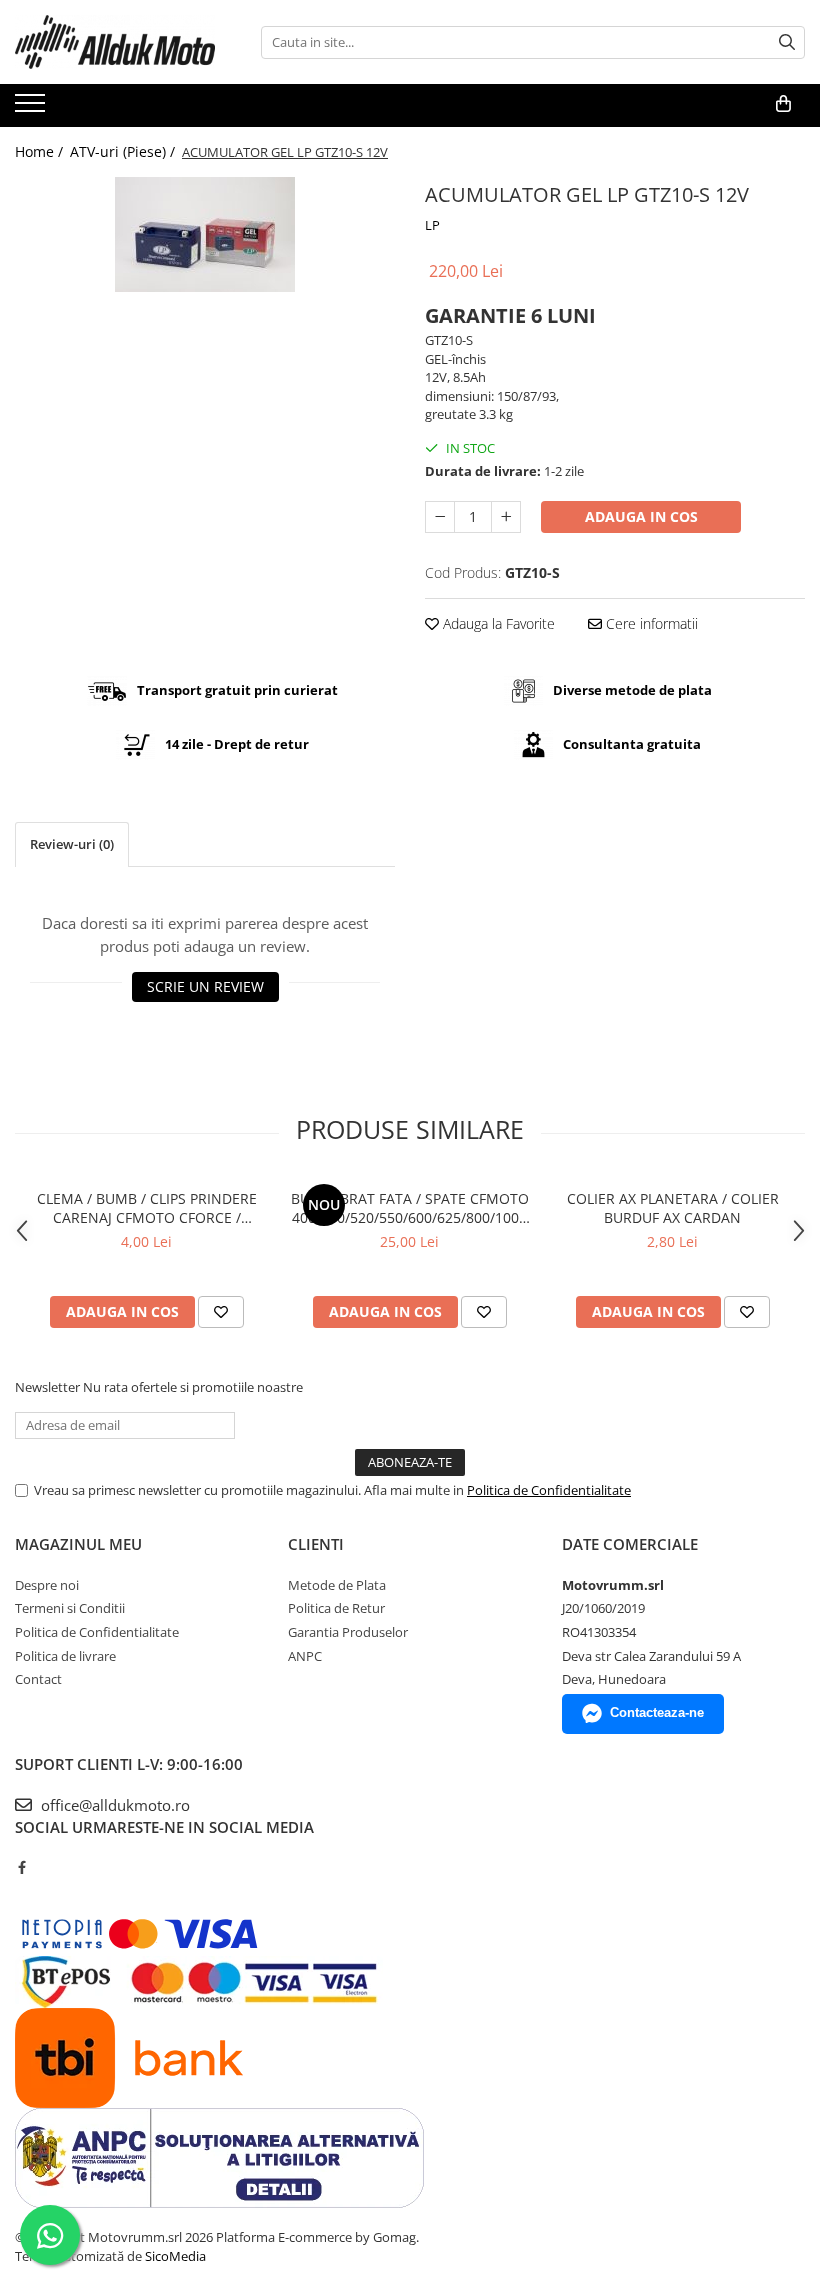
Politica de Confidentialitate (549, 1490)
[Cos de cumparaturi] (783, 104)
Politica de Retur (336, 1608)
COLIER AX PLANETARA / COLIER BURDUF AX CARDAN (673, 1208)
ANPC (305, 1656)
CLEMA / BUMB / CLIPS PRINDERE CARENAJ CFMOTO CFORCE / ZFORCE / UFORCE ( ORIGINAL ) (147, 1208)
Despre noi (47, 1585)
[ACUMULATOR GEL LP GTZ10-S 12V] (205, 234)
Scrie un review (205, 986)
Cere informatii (650, 623)
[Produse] (32, 109)
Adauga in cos (641, 516)
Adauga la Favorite (497, 623)
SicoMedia (175, 2256)
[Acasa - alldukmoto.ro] (115, 42)
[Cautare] (787, 42)
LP (432, 225)
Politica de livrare (65, 1656)
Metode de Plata (337, 1585)
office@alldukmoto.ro (113, 1805)
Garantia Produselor (348, 1632)
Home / (41, 151)
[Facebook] (21, 1867)
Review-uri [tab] (72, 844)
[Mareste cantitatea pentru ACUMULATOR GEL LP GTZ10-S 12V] (506, 517)
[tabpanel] (205, 234)
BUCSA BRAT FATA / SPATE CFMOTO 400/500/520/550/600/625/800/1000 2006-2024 (410, 1208)
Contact (38, 1679)
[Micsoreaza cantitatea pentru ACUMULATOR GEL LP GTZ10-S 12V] (440, 517)
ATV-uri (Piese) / (124, 151)
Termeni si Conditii (70, 1608)
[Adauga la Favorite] (221, 1312)
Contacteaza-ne (657, 1712)
